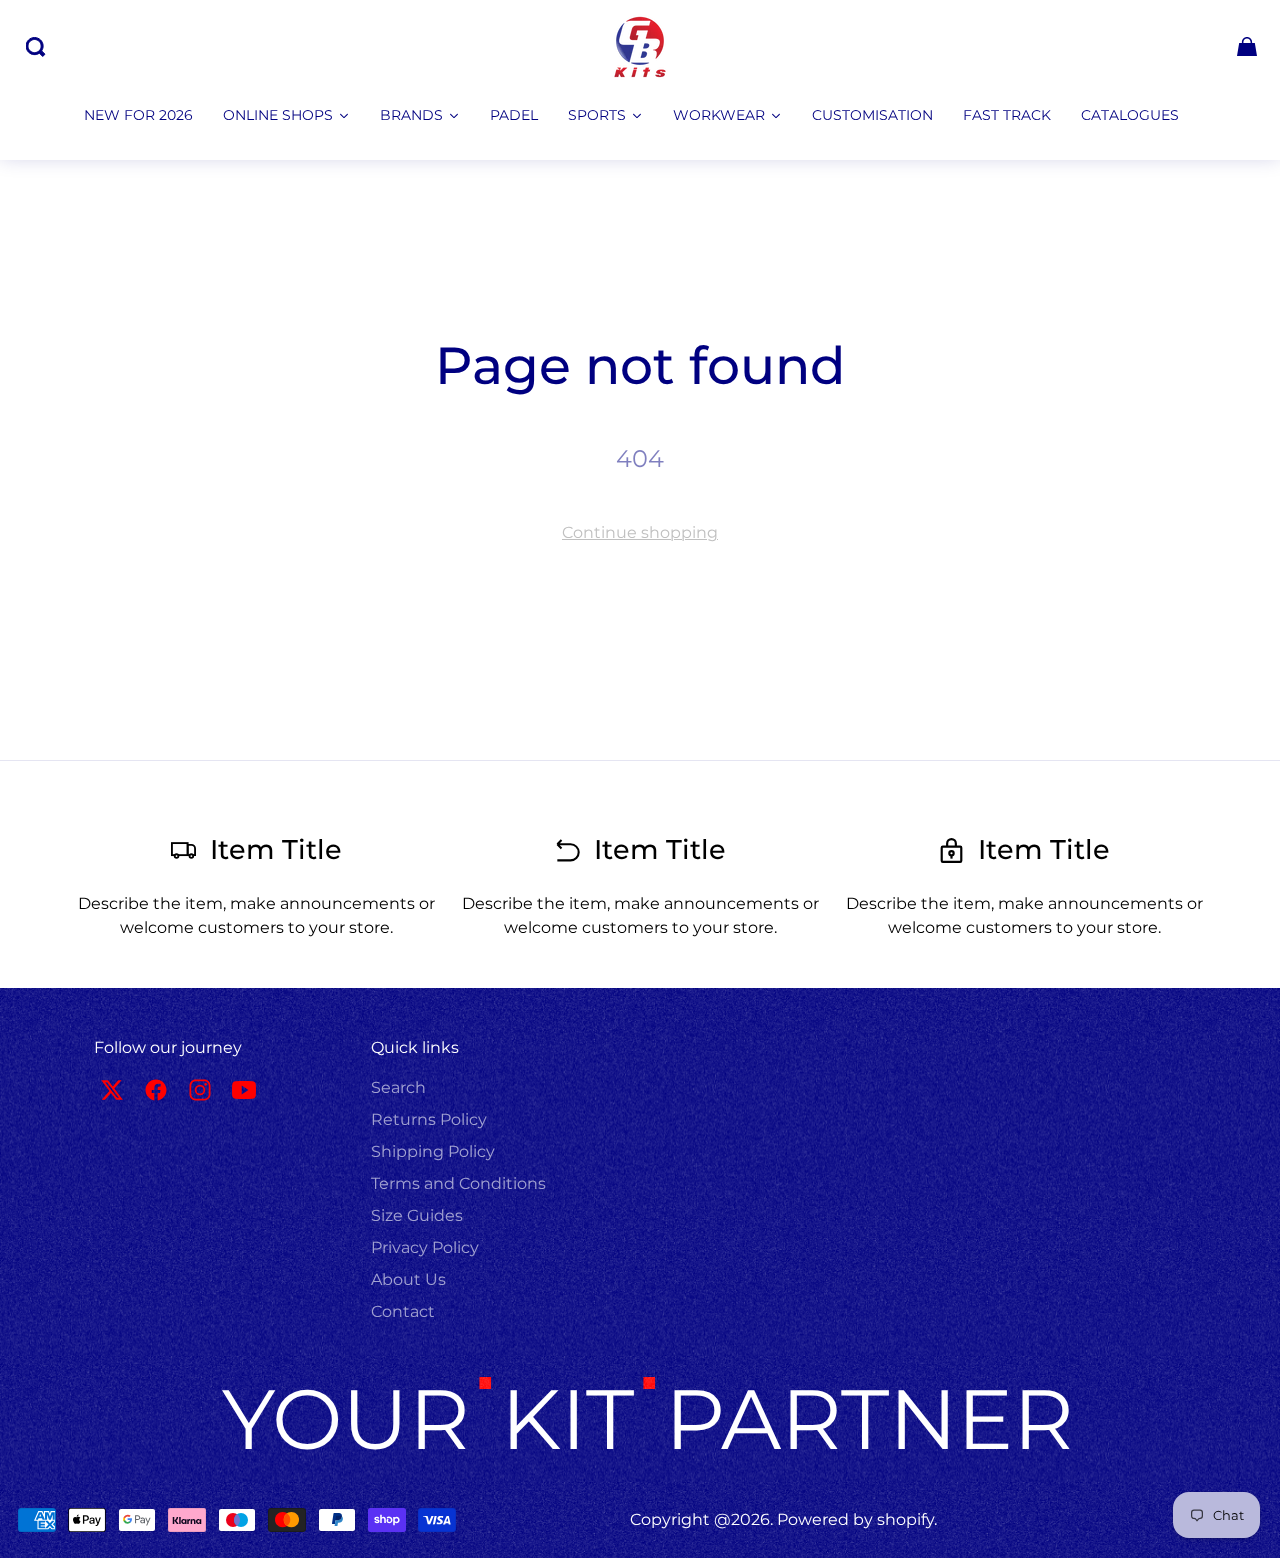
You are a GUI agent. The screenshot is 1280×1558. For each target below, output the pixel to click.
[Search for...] (36, 47)
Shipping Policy (433, 1151)
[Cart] (1247, 47)
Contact (403, 1311)
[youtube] (244, 1090)
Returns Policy (429, 1119)
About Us (408, 1279)
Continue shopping (640, 532)
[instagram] (200, 1090)
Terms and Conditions (458, 1183)
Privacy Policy (425, 1247)
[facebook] (156, 1090)
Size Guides (417, 1215)
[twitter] (112, 1090)
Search (398, 1087)
